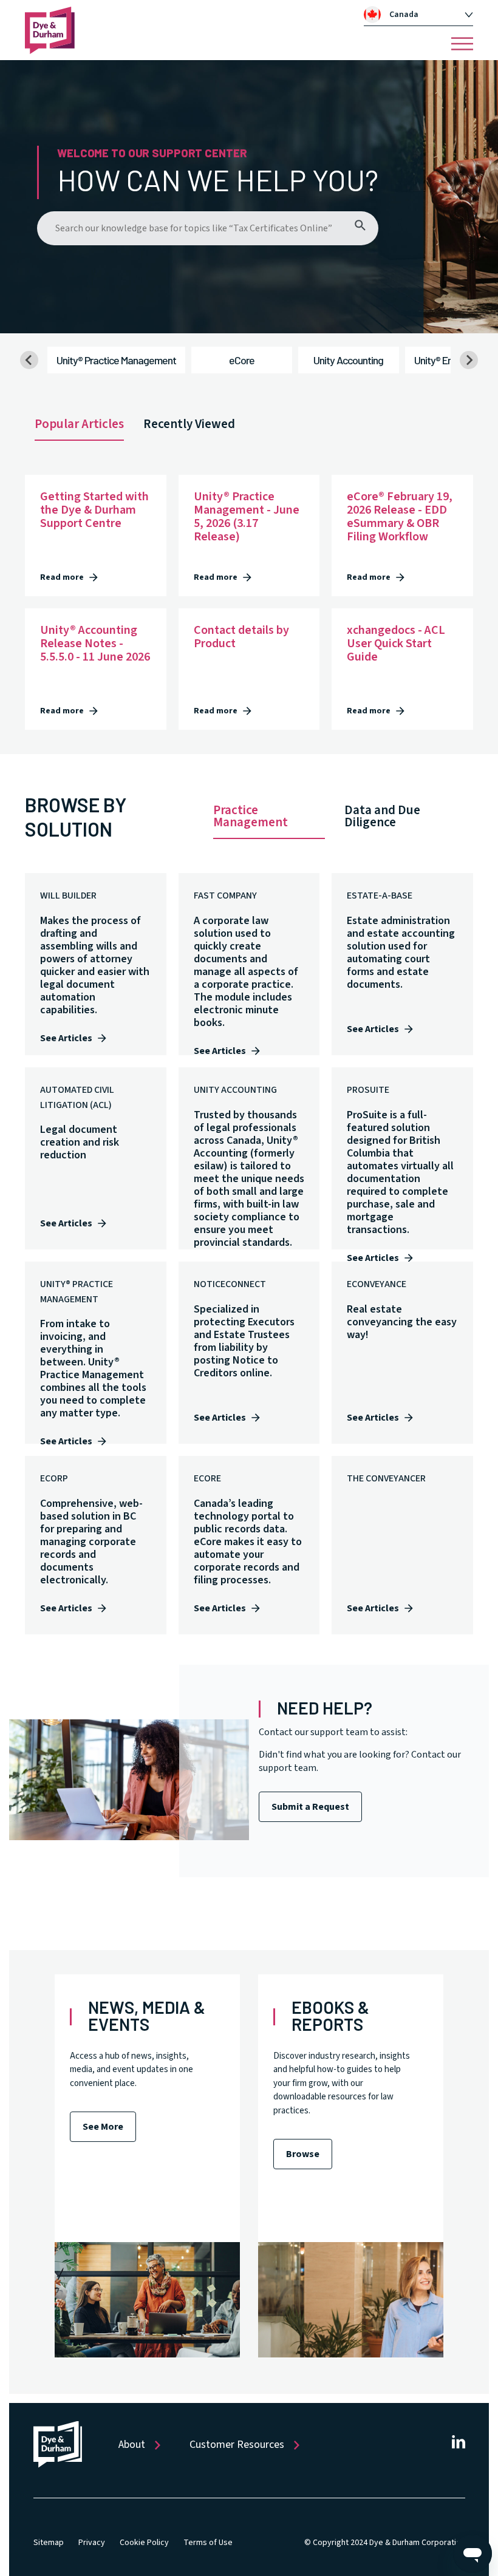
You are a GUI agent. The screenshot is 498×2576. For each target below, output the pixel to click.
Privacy (92, 2543)
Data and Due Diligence (382, 816)
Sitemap (49, 2543)
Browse (303, 2154)
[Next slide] (469, 360)
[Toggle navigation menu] (462, 44)
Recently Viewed (189, 424)
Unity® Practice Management (116, 360)
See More (103, 2127)
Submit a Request (310, 1807)
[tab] (418, 15)
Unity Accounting (348, 360)
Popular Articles (79, 424)
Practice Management (251, 816)
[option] (425, 15)
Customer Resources (237, 2445)
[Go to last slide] (29, 360)
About (132, 2445)
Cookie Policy (144, 2543)
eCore (242, 360)
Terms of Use (208, 2543)
